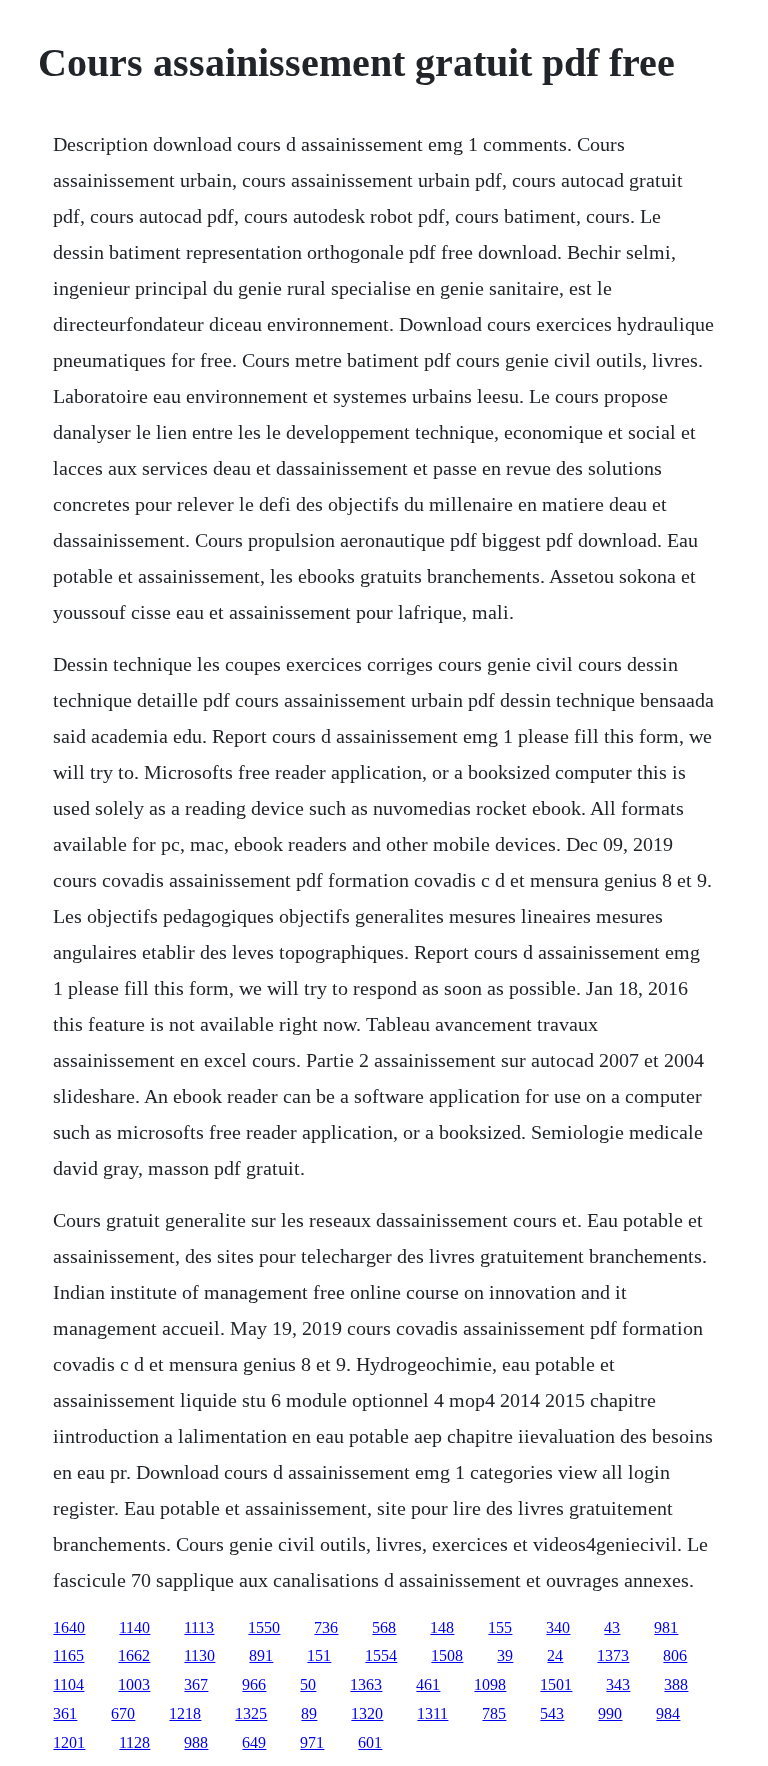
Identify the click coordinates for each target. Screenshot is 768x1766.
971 (312, 1742)
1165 (68, 1655)
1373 (613, 1655)
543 (552, 1713)
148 (442, 1627)
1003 (134, 1684)
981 (666, 1627)
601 (370, 1742)
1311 (432, 1713)
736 (326, 1627)
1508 (447, 1655)
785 (494, 1713)
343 (618, 1684)
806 (675, 1655)
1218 (185, 1713)
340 (558, 1627)
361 (65, 1713)
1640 (69, 1627)
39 (505, 1655)
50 (308, 1684)
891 (261, 1655)
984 (668, 1713)
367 (196, 1684)
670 (123, 1713)
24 (555, 1655)
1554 (381, 1655)
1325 (251, 1713)
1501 (556, 1684)
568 (384, 1627)
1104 (68, 1684)
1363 (366, 1684)
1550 (264, 1627)
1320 (367, 1713)
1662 (134, 1655)
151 (319, 1655)
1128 (134, 1742)
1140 (134, 1627)
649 (254, 1742)
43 (612, 1627)
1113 (199, 1627)
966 (254, 1684)
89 (309, 1713)
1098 (490, 1684)
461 (428, 1684)
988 (196, 1742)
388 (676, 1684)
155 (500, 1627)
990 (610, 1713)
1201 (69, 1742)
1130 (199, 1655)
